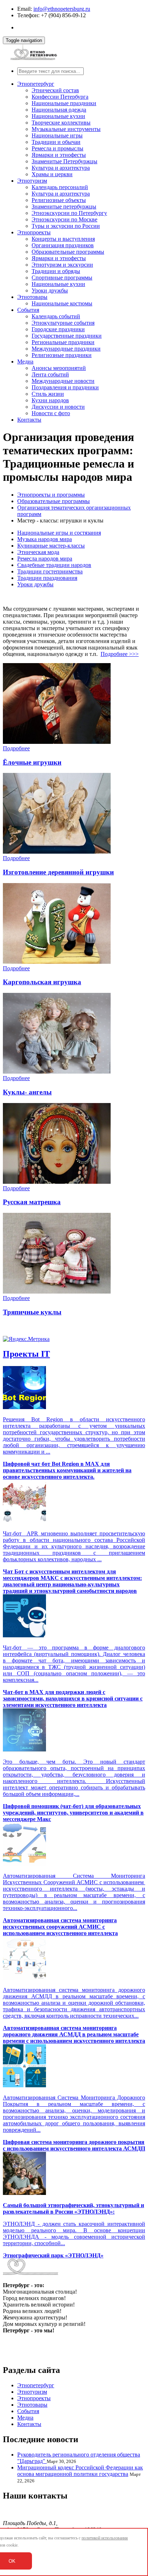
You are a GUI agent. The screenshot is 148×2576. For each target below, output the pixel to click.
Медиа (25, 362)
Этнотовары (32, 297)
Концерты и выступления (63, 239)
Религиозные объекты (59, 200)
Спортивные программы (62, 278)
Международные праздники (66, 349)
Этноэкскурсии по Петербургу (69, 213)
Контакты (29, 420)
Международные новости (63, 381)
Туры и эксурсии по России (66, 226)
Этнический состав (55, 90)
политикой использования (105, 2538)
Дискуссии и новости (58, 407)
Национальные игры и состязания (59, 533)
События (28, 310)
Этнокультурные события (63, 323)
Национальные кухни (58, 116)
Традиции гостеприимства (50, 571)
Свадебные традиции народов (54, 565)
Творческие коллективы (61, 123)
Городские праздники (58, 329)
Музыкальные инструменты (66, 129)
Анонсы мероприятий (59, 368)
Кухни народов (50, 400)
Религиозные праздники (62, 355)
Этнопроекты (34, 232)
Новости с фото (51, 413)
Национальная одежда (59, 110)
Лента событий (50, 374)
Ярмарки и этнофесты (59, 155)
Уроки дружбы (50, 290)
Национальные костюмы (62, 303)
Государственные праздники (67, 336)
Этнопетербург (36, 84)
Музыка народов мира (45, 539)
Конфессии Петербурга (60, 97)
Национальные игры (57, 135)
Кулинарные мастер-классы (51, 546)
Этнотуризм (32, 181)
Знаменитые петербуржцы (64, 207)
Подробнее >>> (120, 654)
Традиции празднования (47, 578)
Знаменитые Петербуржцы (64, 161)
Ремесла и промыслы (57, 148)
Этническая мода (38, 552)
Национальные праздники (64, 103)
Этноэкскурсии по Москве (64, 219)
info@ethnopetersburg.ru (62, 9)
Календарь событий (56, 316)
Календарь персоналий (60, 187)
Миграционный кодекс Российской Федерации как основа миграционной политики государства (80, 2471)
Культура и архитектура (61, 168)
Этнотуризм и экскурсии (62, 265)
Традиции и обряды (56, 271)
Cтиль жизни (48, 394)
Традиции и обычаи (56, 142)
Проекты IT (26, 1354)
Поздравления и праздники (65, 387)
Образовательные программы (68, 252)
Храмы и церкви (52, 174)
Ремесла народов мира (45, 559)
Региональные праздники (63, 342)
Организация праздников (63, 245)
